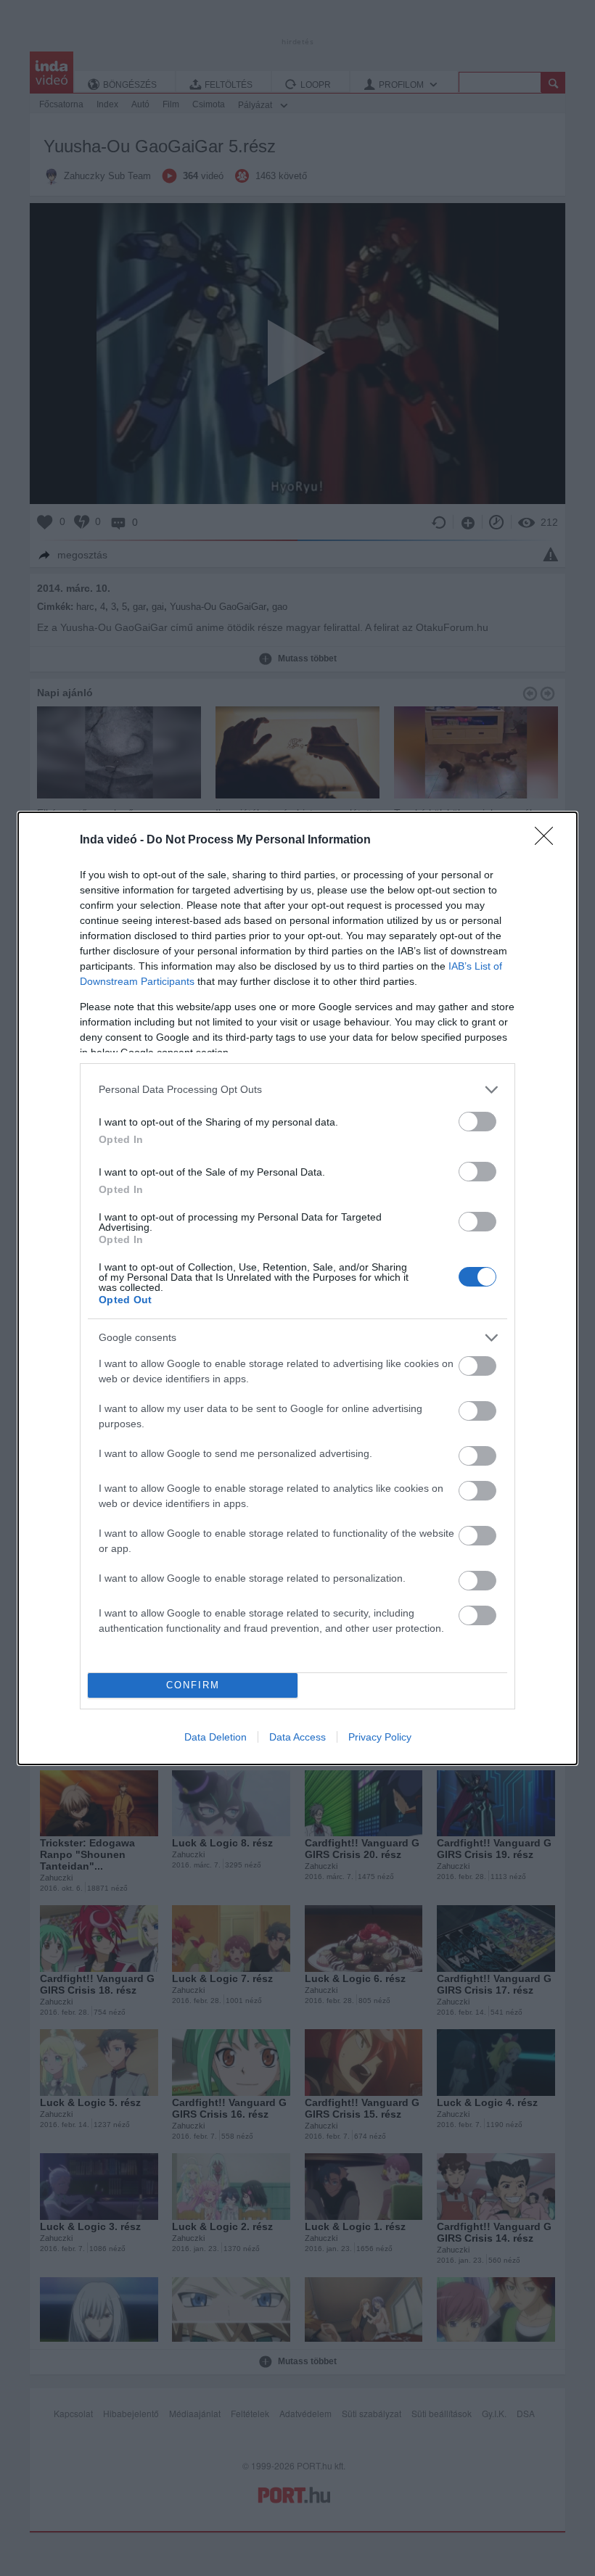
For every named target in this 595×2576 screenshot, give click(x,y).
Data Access (297, 1737)
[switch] (477, 1122)
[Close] (549, 841)
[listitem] (297, 1090)
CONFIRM (193, 1685)
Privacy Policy (380, 1737)
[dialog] (297, 1288)
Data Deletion (216, 1737)
